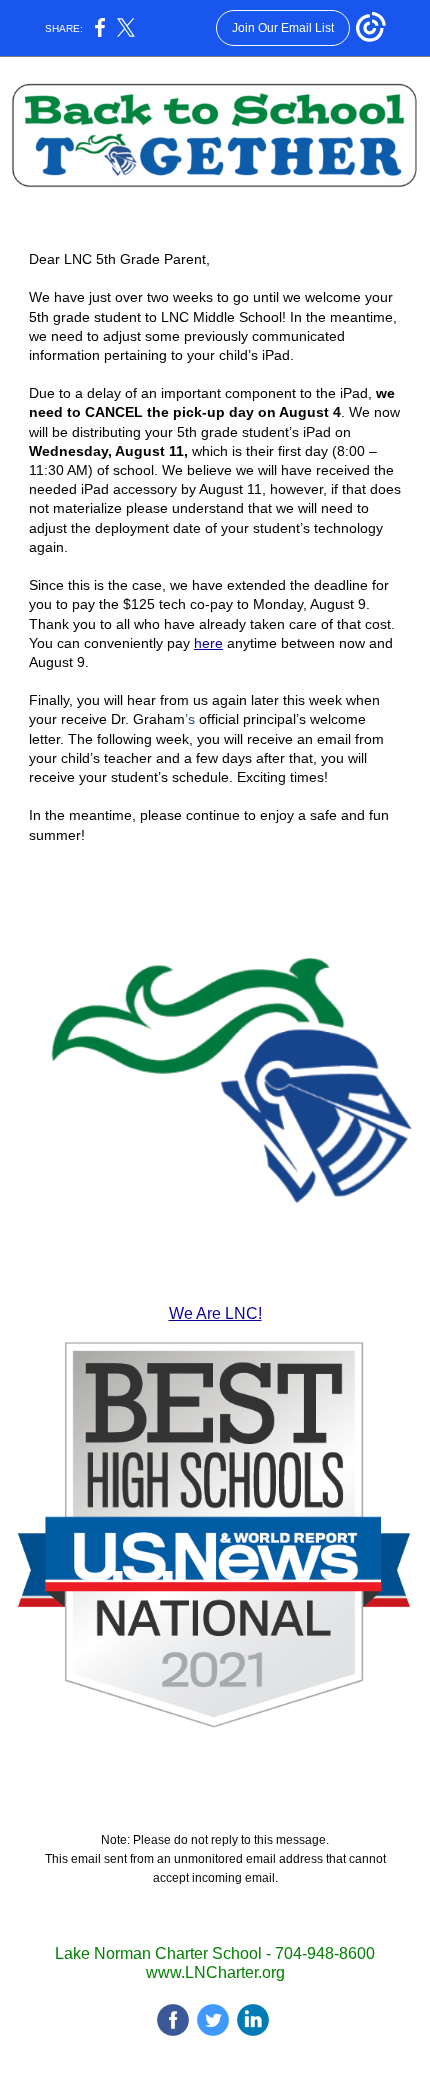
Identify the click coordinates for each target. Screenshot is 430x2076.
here (208, 643)
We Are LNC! (215, 1313)
